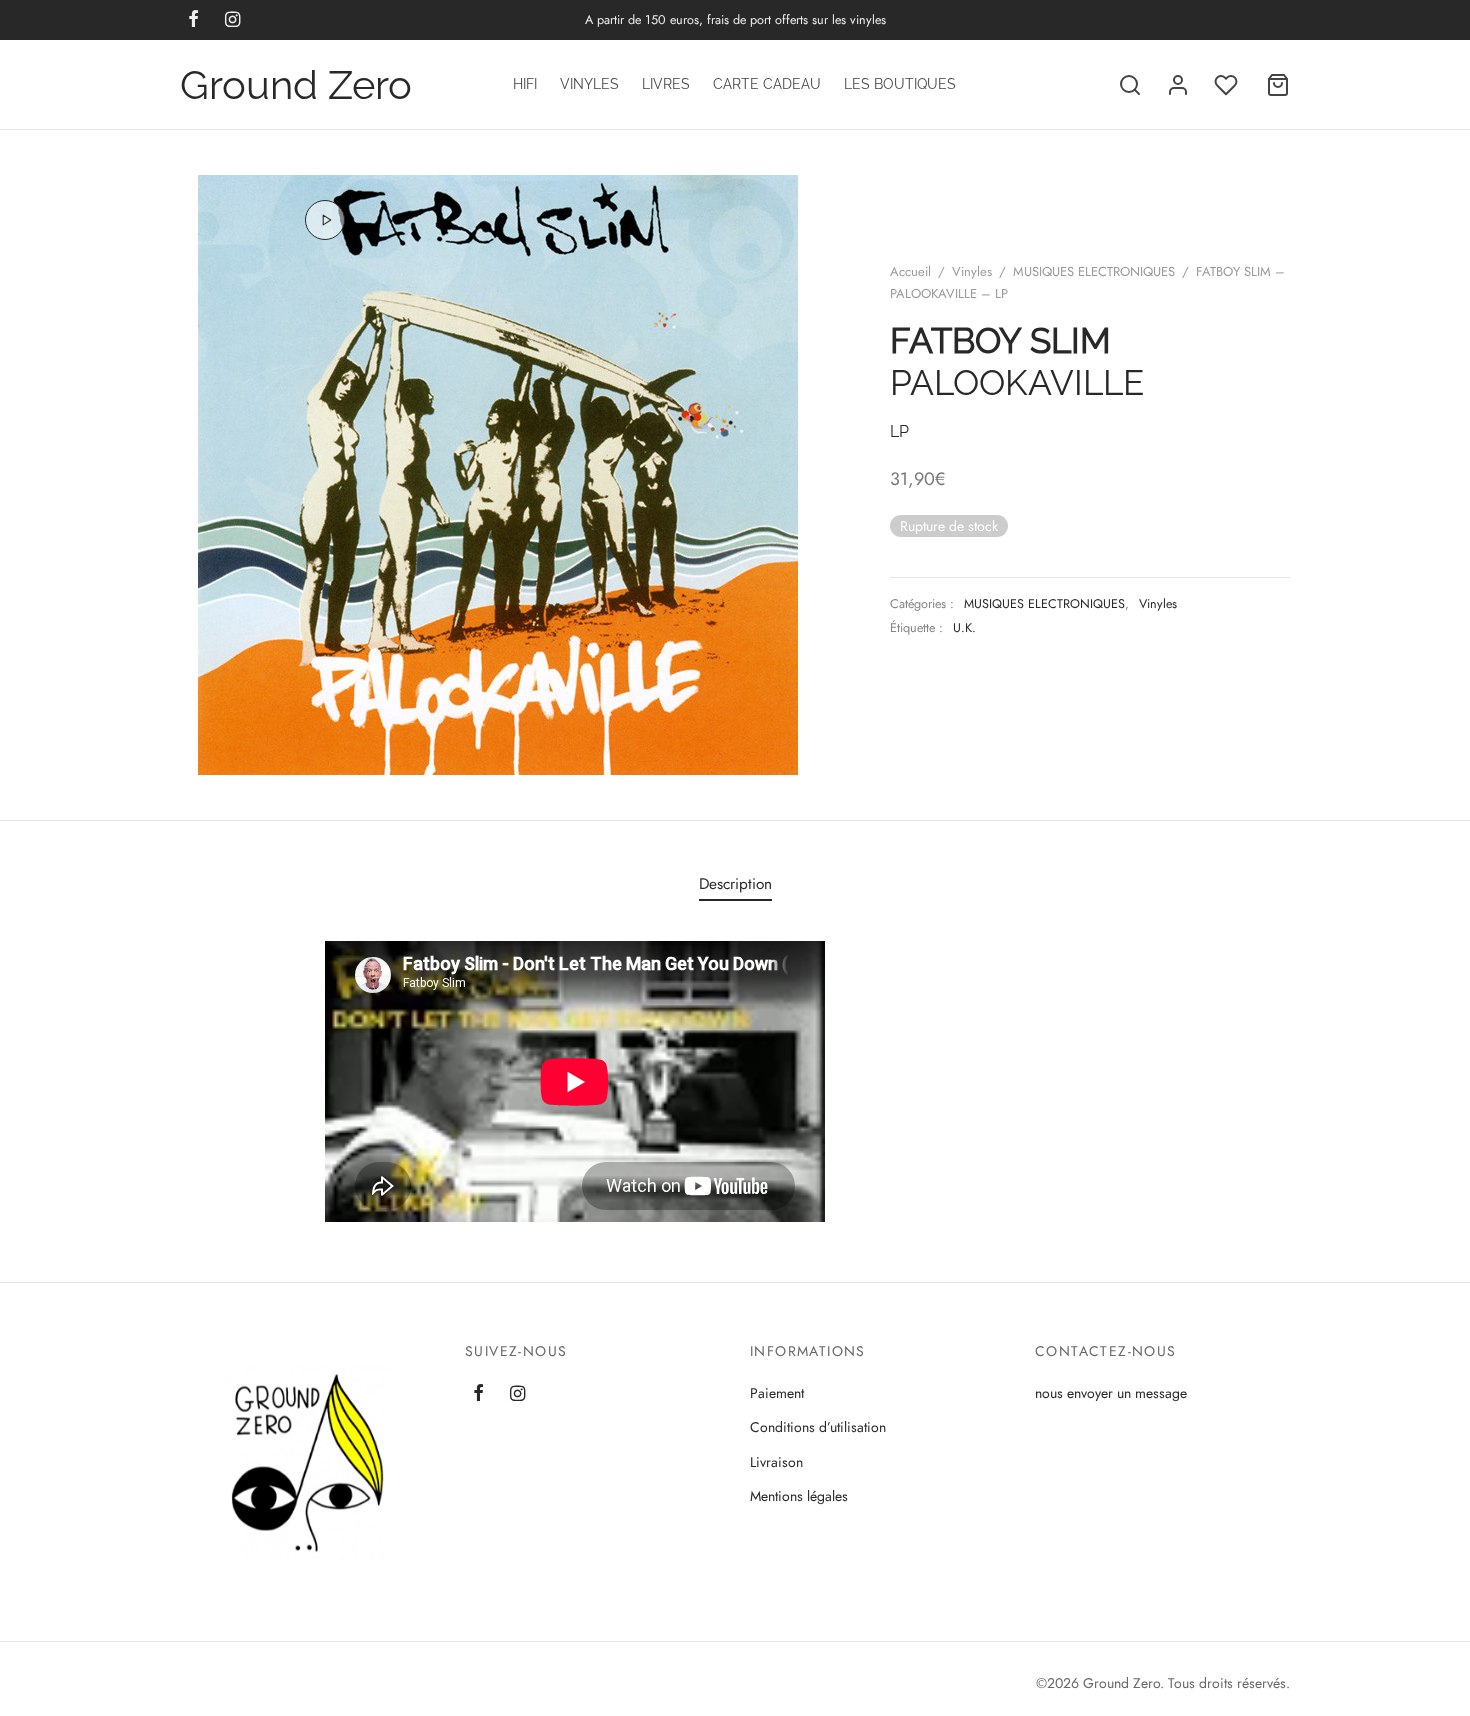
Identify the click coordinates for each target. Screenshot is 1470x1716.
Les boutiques (900, 84)
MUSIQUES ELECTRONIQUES (1094, 271)
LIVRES (666, 84)
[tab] (735, 883)
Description (735, 884)
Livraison (776, 1462)
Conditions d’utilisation (818, 1427)
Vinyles (589, 84)
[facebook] (478, 1395)
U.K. (964, 628)
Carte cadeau (767, 84)
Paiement (777, 1393)
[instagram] (517, 1395)
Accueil (910, 271)
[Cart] (1278, 85)
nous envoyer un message (1111, 1393)
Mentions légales (799, 1496)
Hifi (525, 84)
